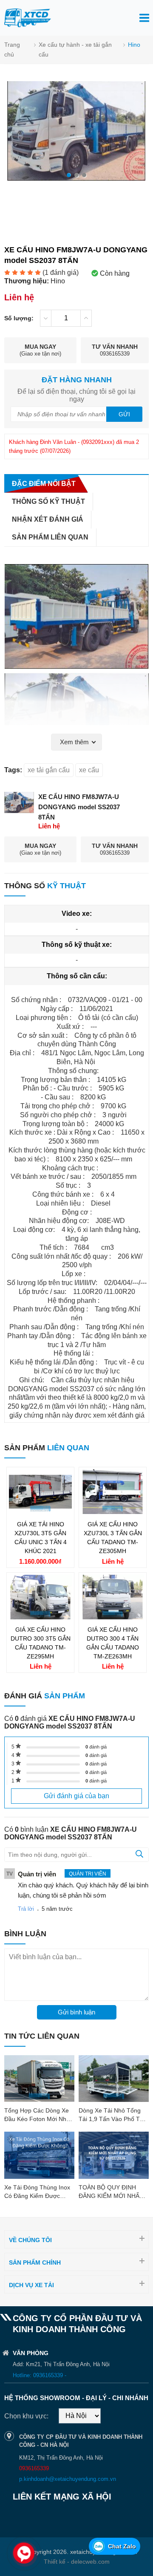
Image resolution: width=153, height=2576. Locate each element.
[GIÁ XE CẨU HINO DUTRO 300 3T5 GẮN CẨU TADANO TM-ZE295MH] (40, 1617)
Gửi (124, 414)
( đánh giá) (61, 273)
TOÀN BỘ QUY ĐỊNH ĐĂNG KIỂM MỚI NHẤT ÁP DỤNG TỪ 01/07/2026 (113, 2196)
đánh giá (96, 1747)
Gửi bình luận (76, 2012)
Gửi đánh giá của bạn (76, 1796)
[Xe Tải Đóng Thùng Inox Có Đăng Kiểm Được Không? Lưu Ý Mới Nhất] (39, 2155)
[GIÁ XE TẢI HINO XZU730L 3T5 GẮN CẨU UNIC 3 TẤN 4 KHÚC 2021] (40, 1512)
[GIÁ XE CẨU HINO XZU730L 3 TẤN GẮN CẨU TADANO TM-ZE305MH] (113, 1512)
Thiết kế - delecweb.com (77, 2562)
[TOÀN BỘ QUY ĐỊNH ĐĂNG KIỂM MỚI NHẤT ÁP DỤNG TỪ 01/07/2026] (114, 2155)
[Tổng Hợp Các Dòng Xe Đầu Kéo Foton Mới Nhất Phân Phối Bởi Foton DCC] (39, 2079)
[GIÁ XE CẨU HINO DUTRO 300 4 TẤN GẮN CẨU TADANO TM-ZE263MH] (113, 1617)
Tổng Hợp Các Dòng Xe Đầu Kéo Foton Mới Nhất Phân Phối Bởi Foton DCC (39, 2119)
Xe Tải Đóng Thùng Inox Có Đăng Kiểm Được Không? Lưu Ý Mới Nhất (37, 2196)
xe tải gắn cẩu (49, 770)
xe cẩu (89, 770)
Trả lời (26, 1909)
